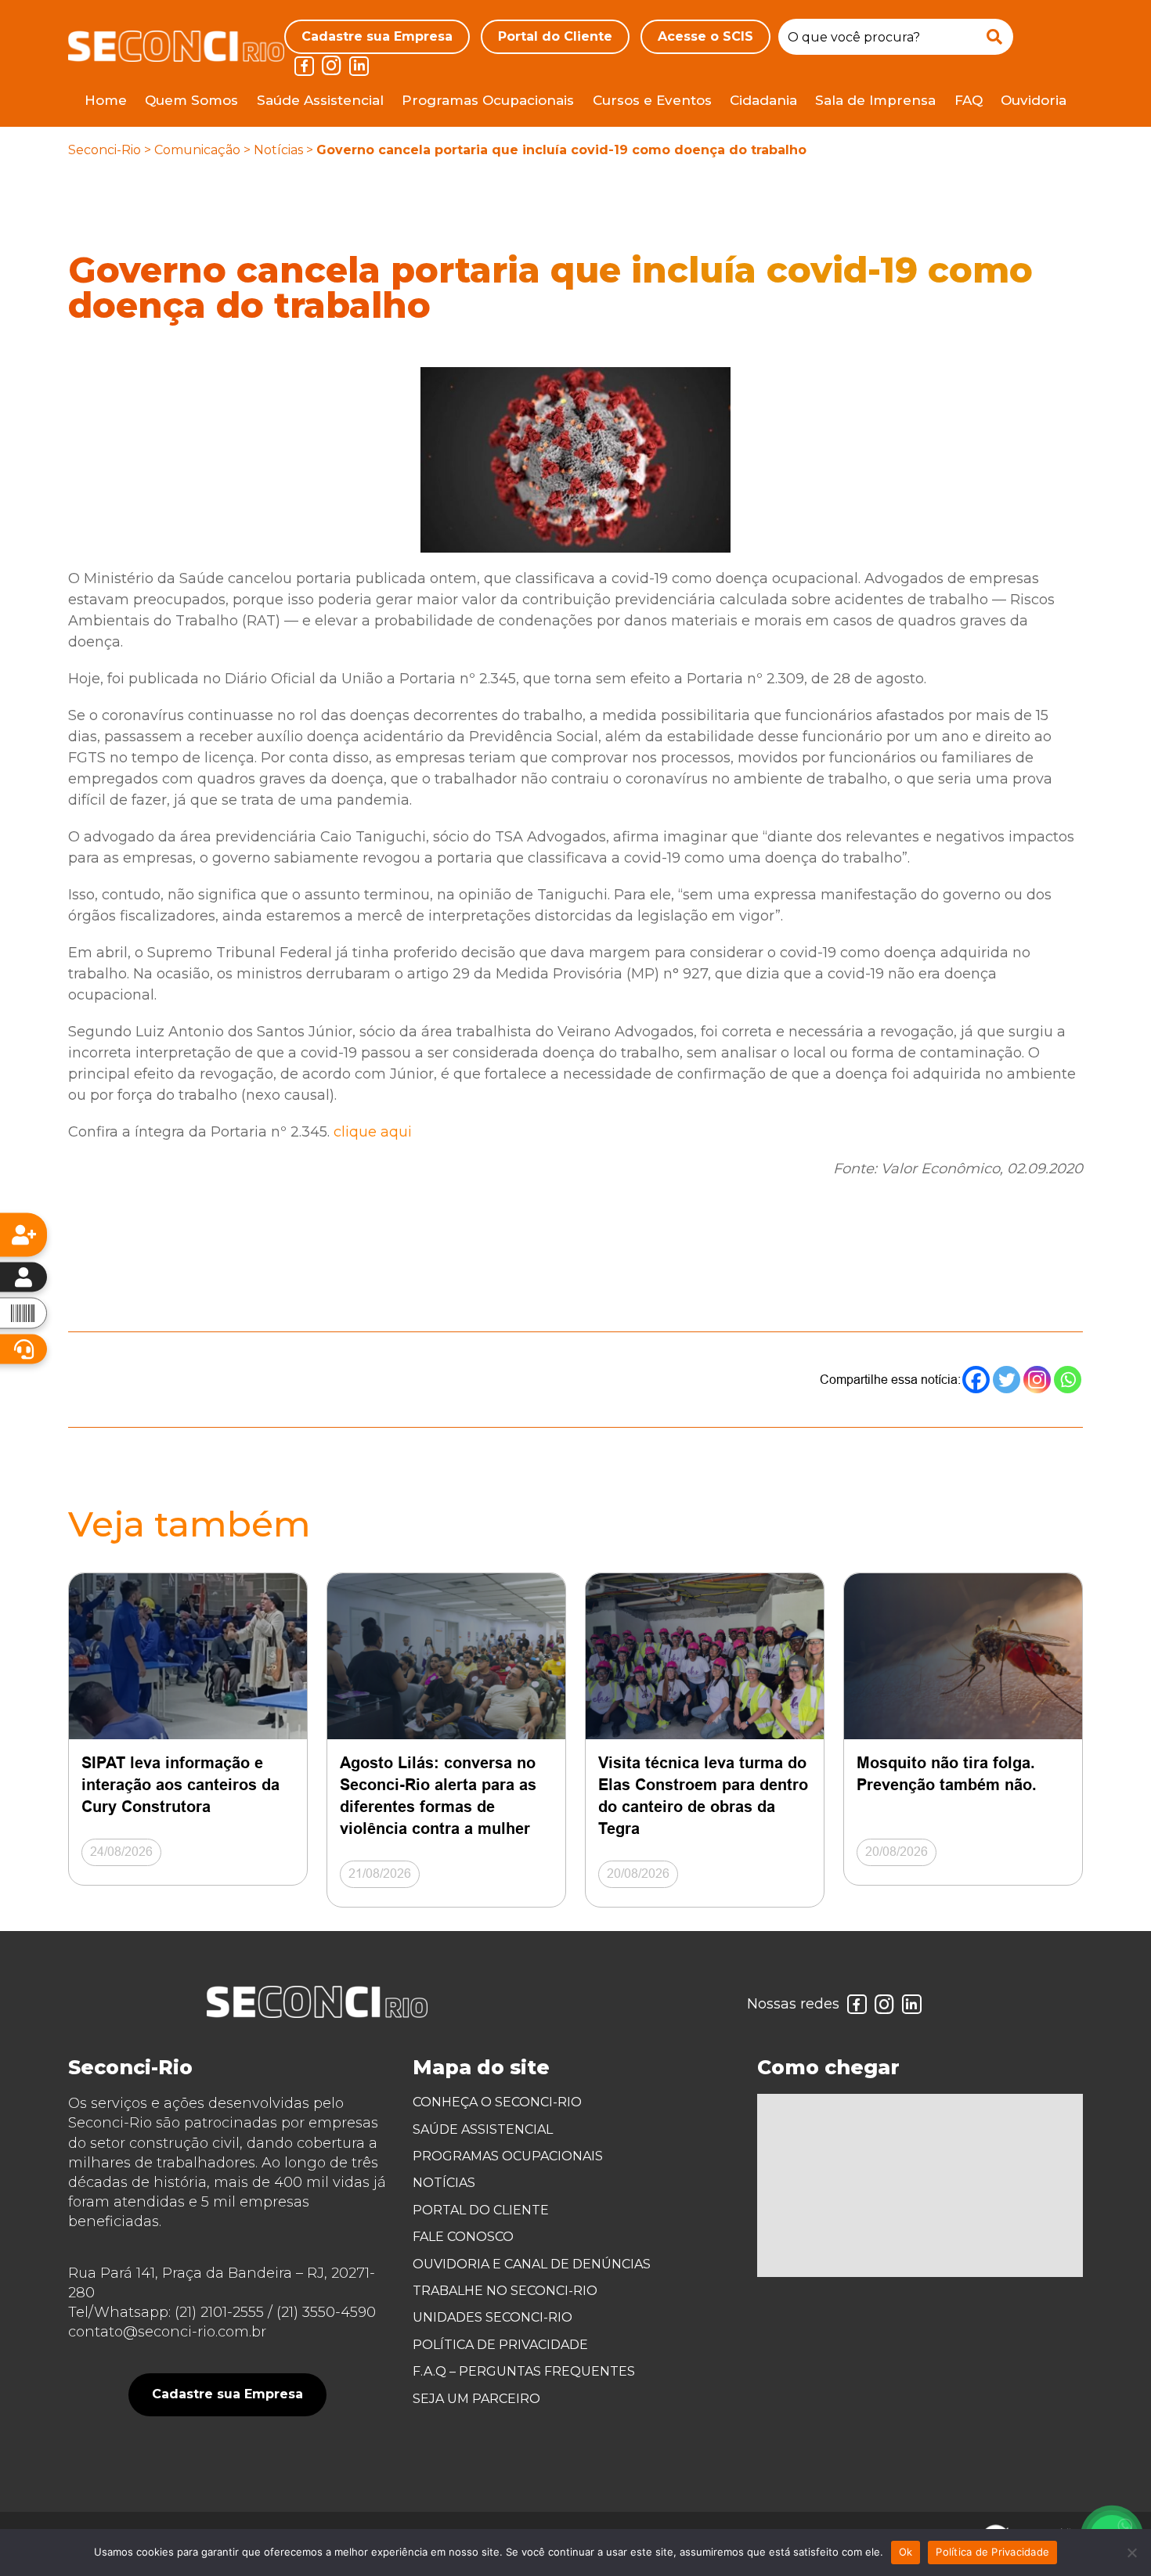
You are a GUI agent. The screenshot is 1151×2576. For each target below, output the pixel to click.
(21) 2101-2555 (219, 2312)
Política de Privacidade (500, 2345)
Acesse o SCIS (705, 36)
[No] (1131, 2553)
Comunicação (197, 150)
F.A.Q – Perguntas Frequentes (524, 2371)
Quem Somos (191, 100)
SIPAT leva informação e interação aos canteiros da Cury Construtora (180, 1785)
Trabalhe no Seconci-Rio (505, 2291)
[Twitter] (1007, 1380)
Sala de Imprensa (875, 100)
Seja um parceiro (476, 2399)
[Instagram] (1037, 1380)
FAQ (969, 100)
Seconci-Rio (105, 150)
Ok (906, 2552)
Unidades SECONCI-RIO (493, 2317)
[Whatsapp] (1068, 1380)
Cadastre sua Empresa (377, 36)
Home (106, 100)
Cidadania (763, 100)
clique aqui (373, 1132)
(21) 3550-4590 (326, 2312)
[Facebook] (976, 1380)
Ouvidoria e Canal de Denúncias (532, 2264)
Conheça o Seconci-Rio (497, 2102)
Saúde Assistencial (320, 100)
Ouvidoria (1034, 100)
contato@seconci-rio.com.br (167, 2332)
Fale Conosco (463, 2237)
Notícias (278, 150)
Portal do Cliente (555, 36)
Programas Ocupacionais (488, 100)
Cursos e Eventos (652, 100)
